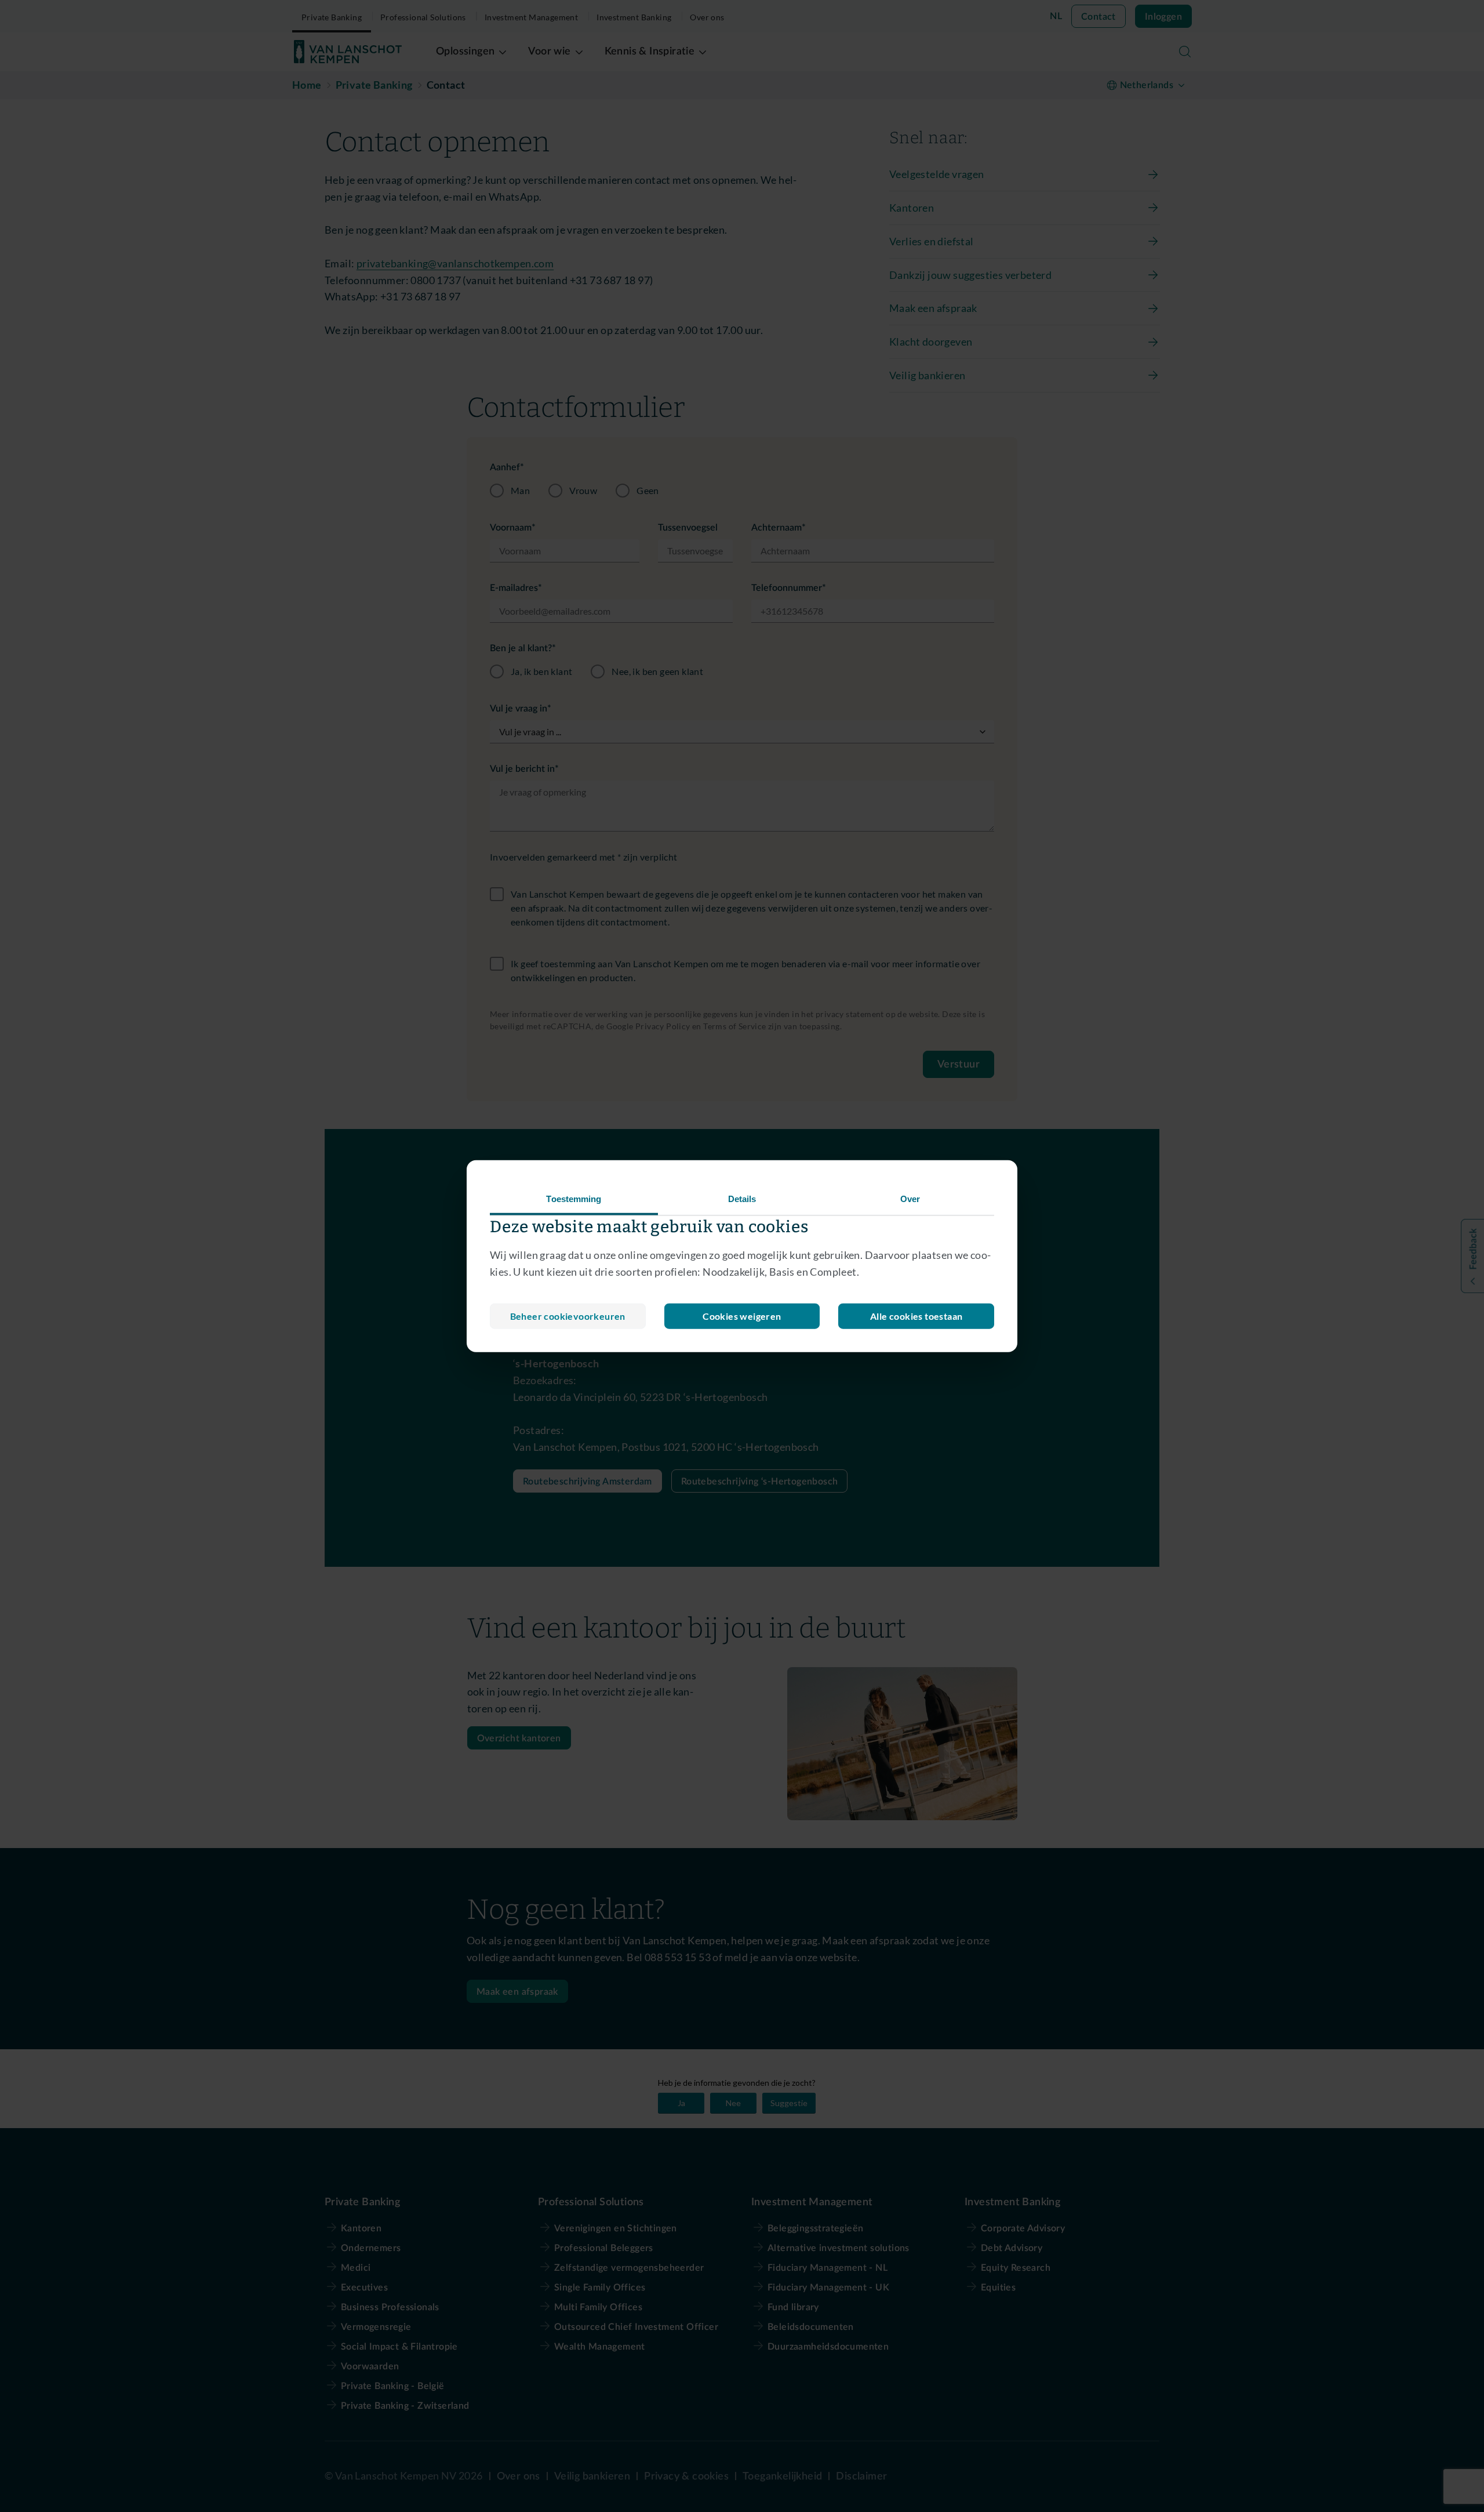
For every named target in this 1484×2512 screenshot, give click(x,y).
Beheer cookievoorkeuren (568, 1315)
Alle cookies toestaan (916, 1315)
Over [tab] (910, 1199)
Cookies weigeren (742, 1315)
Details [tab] (742, 1199)
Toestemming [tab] (574, 1199)
